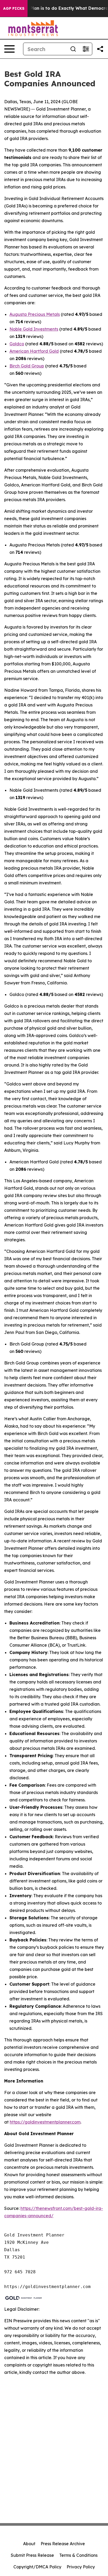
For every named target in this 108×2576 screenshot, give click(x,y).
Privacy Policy (81, 2567)
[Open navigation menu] (9, 49)
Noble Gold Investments (34, 329)
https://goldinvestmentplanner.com (45, 2122)
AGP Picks (14, 8)
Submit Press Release (32, 2555)
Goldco (17, 344)
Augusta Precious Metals (35, 314)
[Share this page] (100, 49)
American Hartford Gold (34, 351)
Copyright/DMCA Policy (37, 2567)
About (29, 2544)
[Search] (73, 49)
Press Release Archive (63, 2544)
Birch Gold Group (27, 366)
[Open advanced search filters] (86, 49)
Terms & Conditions (78, 2555)
